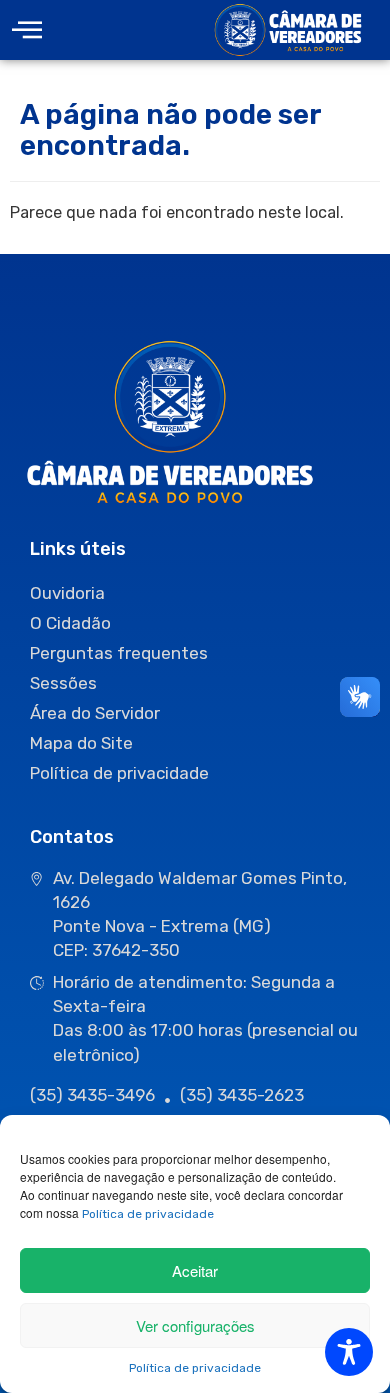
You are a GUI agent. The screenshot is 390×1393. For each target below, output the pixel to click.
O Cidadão (70, 623)
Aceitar (195, 1270)
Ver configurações (195, 1325)
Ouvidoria (67, 593)
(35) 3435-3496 (92, 1095)
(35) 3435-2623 (242, 1095)
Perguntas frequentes (119, 653)
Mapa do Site (81, 743)
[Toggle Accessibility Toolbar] (349, 1352)
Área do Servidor (95, 713)
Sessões (63, 683)
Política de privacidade (148, 1214)
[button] (27, 30)
